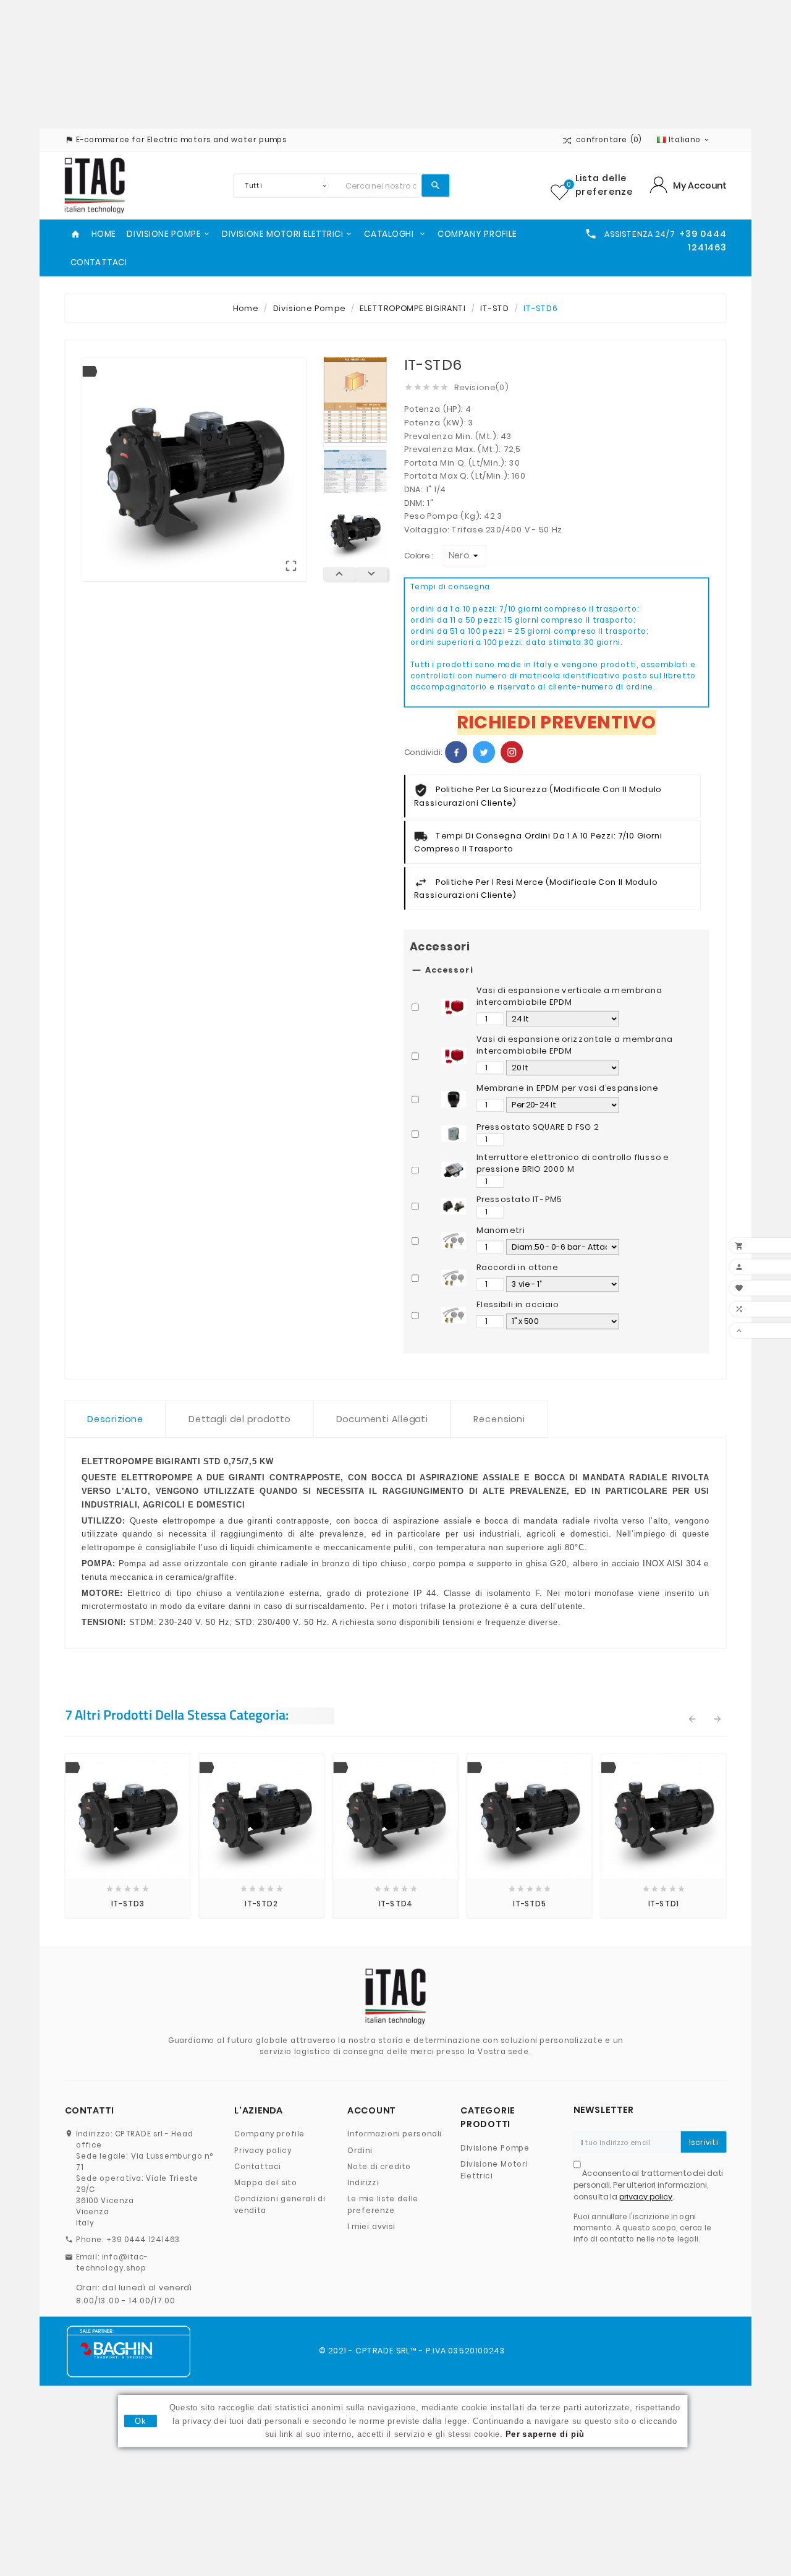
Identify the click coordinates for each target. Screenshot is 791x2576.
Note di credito (379, 2166)
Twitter (484, 752)
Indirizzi (363, 2182)
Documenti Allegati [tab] (382, 1419)
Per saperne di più (545, 2434)
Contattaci (258, 2166)
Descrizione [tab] (115, 1419)
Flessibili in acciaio (518, 1305)
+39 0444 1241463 (143, 2239)
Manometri (501, 1230)
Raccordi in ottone (517, 1267)
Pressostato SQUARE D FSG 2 (538, 1127)
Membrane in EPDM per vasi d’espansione (567, 1088)
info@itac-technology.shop (112, 2263)
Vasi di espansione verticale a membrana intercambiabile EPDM (569, 996)
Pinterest (512, 752)
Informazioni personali (395, 2134)
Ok (140, 2421)
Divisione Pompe (495, 2148)
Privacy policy (263, 2150)
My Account (700, 185)
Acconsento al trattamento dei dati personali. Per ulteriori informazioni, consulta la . (648, 2185)
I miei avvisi (371, 2226)
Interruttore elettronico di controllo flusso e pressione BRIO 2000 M (573, 1163)
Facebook (456, 752)
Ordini (360, 2150)
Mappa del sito (266, 2182)
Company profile (269, 2134)
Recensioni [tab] (499, 1419)
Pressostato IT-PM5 (519, 1200)
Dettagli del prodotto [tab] (239, 1419)
